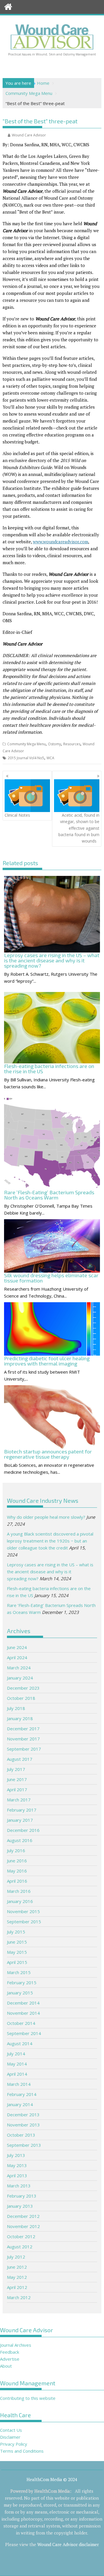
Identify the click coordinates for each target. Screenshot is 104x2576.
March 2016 (19, 1891)
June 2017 (17, 1779)
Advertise (10, 2359)
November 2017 (23, 1739)
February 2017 (22, 1810)
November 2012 (23, 2226)
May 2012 (17, 2277)
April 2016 (17, 1881)
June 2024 (17, 1647)
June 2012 (17, 2267)
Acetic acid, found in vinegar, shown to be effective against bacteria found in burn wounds (79, 828)
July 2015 (16, 1932)
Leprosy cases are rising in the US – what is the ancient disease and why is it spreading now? (50, 1572)
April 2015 (17, 1962)
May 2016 (17, 1871)
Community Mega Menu (26, 744)
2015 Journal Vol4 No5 (26, 758)
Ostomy (54, 744)
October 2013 (21, 2135)
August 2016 (20, 1840)
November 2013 (23, 2125)
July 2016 (16, 1850)
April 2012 (17, 2287)
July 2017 (16, 1769)
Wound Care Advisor (29, 135)
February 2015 (22, 1982)
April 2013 (17, 2175)
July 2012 (16, 2257)
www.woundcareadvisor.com (61, 542)
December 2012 (23, 2216)
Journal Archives (16, 2345)
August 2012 (20, 2247)
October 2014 (21, 2023)
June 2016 (17, 1861)
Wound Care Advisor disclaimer (68, 2544)
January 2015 (20, 1993)
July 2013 (16, 2155)
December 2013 (23, 2115)
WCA (50, 758)
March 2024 (19, 1668)
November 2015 (23, 1911)
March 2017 (19, 1800)
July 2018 (16, 1708)
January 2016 (20, 1901)
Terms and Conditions (22, 2451)
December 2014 (23, 2003)
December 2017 (23, 1729)
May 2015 (17, 1952)
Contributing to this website (28, 2398)
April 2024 (17, 1657)
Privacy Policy (14, 2444)
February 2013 (22, 2196)
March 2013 (19, 2186)
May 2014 (17, 2064)
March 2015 (19, 1972)
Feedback (10, 2352)
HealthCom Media (52, 2491)
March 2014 (19, 2084)
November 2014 (23, 2013)
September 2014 (24, 2033)
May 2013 (17, 2165)
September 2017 (24, 1749)
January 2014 (20, 2104)
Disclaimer (10, 2437)
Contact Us (11, 2430)
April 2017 (17, 1790)
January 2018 (20, 1718)
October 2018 (21, 1698)
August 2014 (20, 2043)
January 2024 (20, 1678)
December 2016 (23, 1830)
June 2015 (17, 1942)
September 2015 (24, 1922)
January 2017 (20, 1820)
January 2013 (20, 2206)
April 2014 (17, 2074)
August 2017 (20, 1759)
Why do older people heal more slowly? (46, 1517)
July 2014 (16, 2054)
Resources (72, 744)
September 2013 (24, 2145)
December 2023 (23, 1688)
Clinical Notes (17, 815)
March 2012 (19, 2297)
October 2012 (21, 2236)
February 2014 (22, 2094)
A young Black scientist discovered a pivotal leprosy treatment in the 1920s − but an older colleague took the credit (50, 1541)
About (6, 2366)
